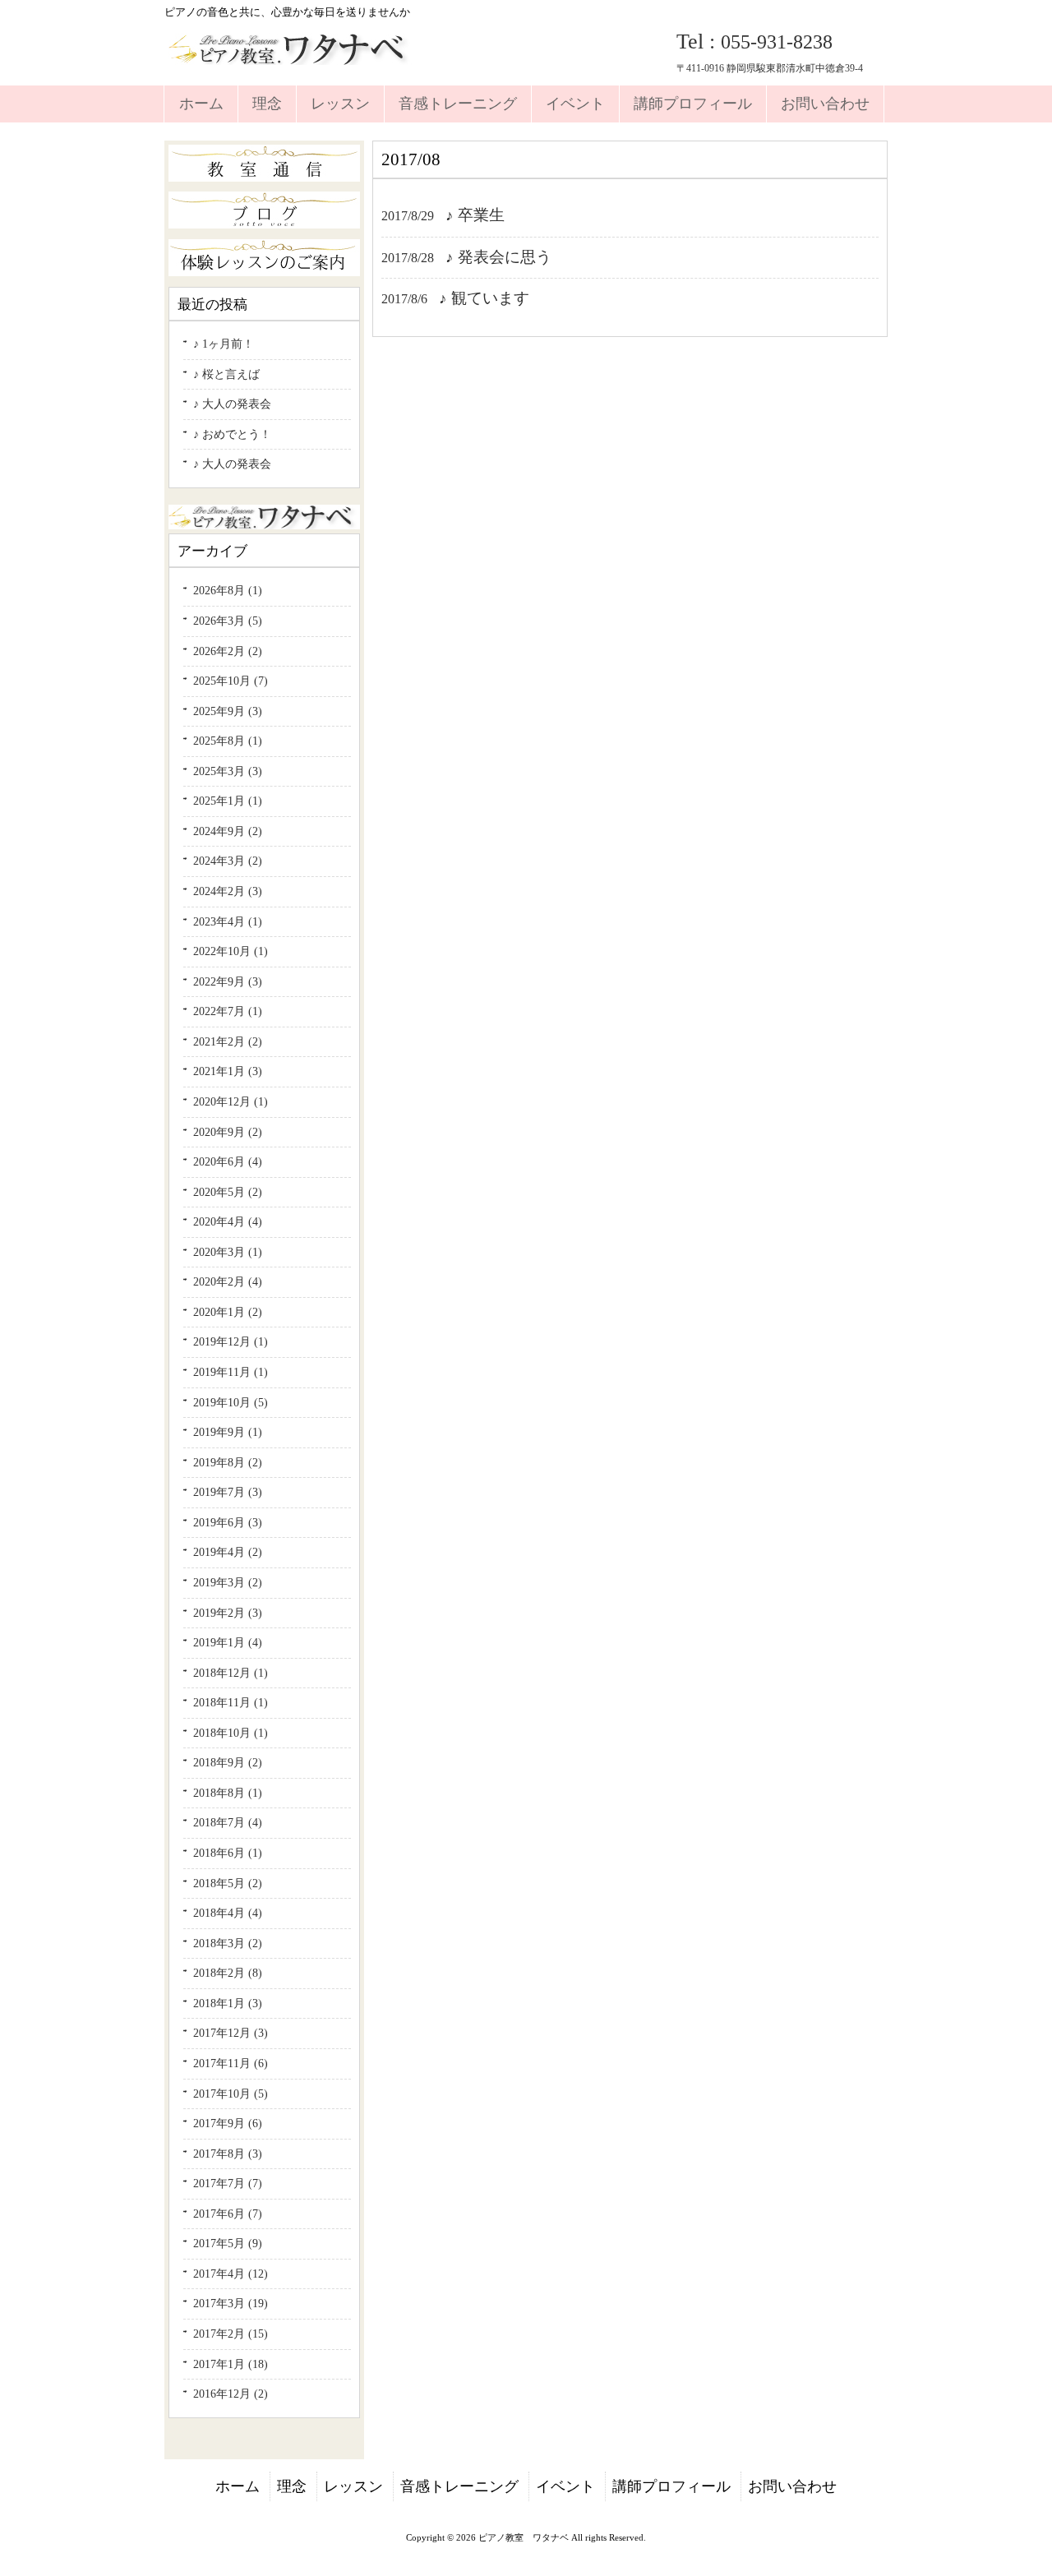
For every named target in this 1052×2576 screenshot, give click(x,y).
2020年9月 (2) (228, 1132)
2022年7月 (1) (228, 1011)
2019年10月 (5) (231, 1402)
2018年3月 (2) (228, 1943)
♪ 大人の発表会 (232, 404)
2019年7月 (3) (228, 1492)
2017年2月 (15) (231, 2334)
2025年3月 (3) (228, 771)
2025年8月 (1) (228, 741)
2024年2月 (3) (228, 891)
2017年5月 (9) (228, 2243)
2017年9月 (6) (228, 2123)
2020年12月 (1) (231, 1101)
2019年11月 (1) (231, 1372)
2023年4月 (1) (228, 921)
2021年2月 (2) (228, 1041)
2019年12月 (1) (231, 1341)
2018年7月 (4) (228, 1822)
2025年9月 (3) (228, 711)
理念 (292, 2486)
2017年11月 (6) (231, 2063)
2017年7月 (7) (228, 2183)
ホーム (238, 2486)
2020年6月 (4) (228, 1161)
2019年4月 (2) (228, 1552)
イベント (565, 2486)
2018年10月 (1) (231, 1733)
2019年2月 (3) (228, 1613)
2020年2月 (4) (228, 1281)
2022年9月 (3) (228, 981)
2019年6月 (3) (228, 1522)
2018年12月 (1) (231, 1673)
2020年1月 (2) (228, 1312)
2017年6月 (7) (228, 2214)
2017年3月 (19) (231, 2303)
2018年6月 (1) (228, 1853)
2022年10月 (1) (231, 951)
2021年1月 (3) (228, 1071)
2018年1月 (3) (228, 2003)
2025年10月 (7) (231, 681)
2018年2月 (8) (228, 1973)
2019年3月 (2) (228, 1582)
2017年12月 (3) (231, 2033)
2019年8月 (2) (228, 1462)
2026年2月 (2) (228, 651)
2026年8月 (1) (228, 590)
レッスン (353, 2486)
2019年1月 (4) (228, 1642)
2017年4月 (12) (231, 2274)
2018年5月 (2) (228, 1883)
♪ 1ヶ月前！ (224, 344)
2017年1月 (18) (231, 2364)
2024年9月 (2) (228, 831)
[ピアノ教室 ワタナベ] (291, 58)
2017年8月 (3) (228, 2154)
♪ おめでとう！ (232, 434)
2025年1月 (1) (228, 801)
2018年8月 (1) (228, 1793)
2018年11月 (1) (231, 1702)
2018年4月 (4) (228, 1913)
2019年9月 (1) (228, 1432)
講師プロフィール (671, 2486)
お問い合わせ (792, 2486)
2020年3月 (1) (228, 1252)
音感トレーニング (459, 2486)
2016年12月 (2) (231, 2394)
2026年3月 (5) (228, 621)
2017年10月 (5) (231, 2094)
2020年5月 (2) (228, 1192)
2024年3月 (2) (228, 861)
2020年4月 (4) (228, 1221)
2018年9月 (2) (228, 1762)
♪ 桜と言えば (226, 374)
